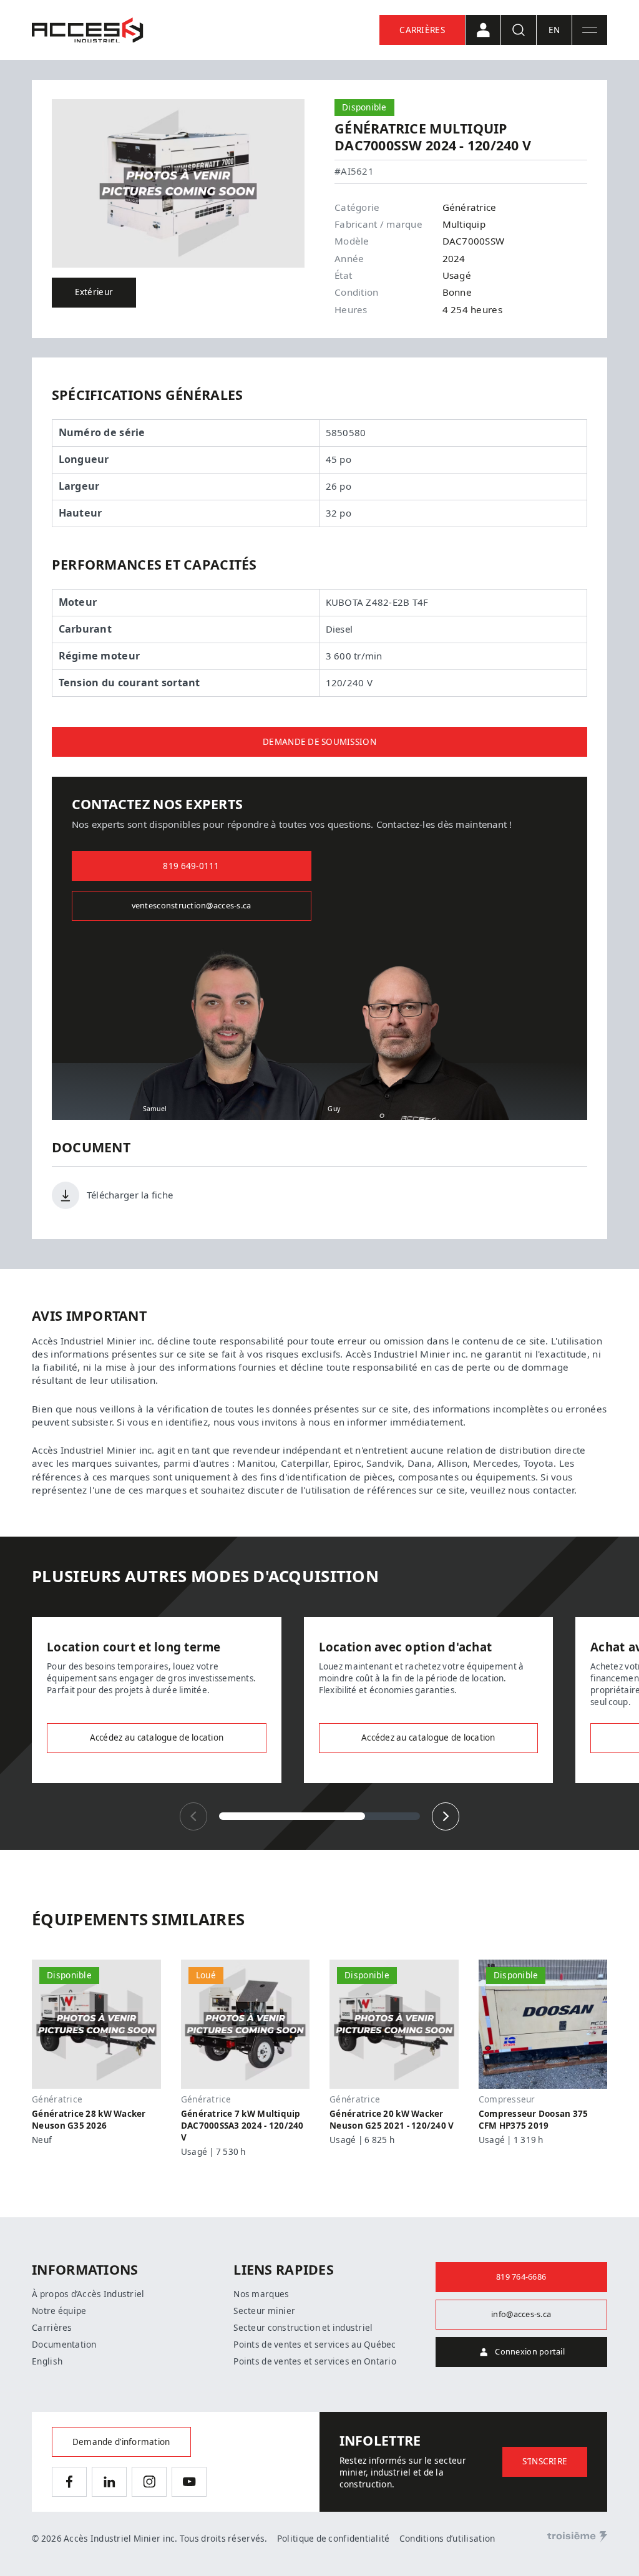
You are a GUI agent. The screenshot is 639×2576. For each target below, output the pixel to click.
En (554, 30)
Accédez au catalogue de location (157, 1738)
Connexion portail (530, 2352)
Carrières (422, 30)
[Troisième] (577, 2537)
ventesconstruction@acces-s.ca (192, 906)
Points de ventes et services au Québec (315, 2345)
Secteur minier (264, 2311)
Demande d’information (121, 2442)
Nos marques (261, 2294)
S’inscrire (545, 2461)
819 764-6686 (521, 2277)
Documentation (64, 2345)
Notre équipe (59, 2311)
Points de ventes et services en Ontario (315, 2361)
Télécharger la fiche (130, 1195)
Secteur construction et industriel (303, 2328)
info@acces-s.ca (521, 2314)
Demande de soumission (319, 742)
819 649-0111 (191, 866)
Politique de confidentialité (334, 2539)
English (47, 2361)
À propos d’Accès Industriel (88, 2294)
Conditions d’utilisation (447, 2539)
